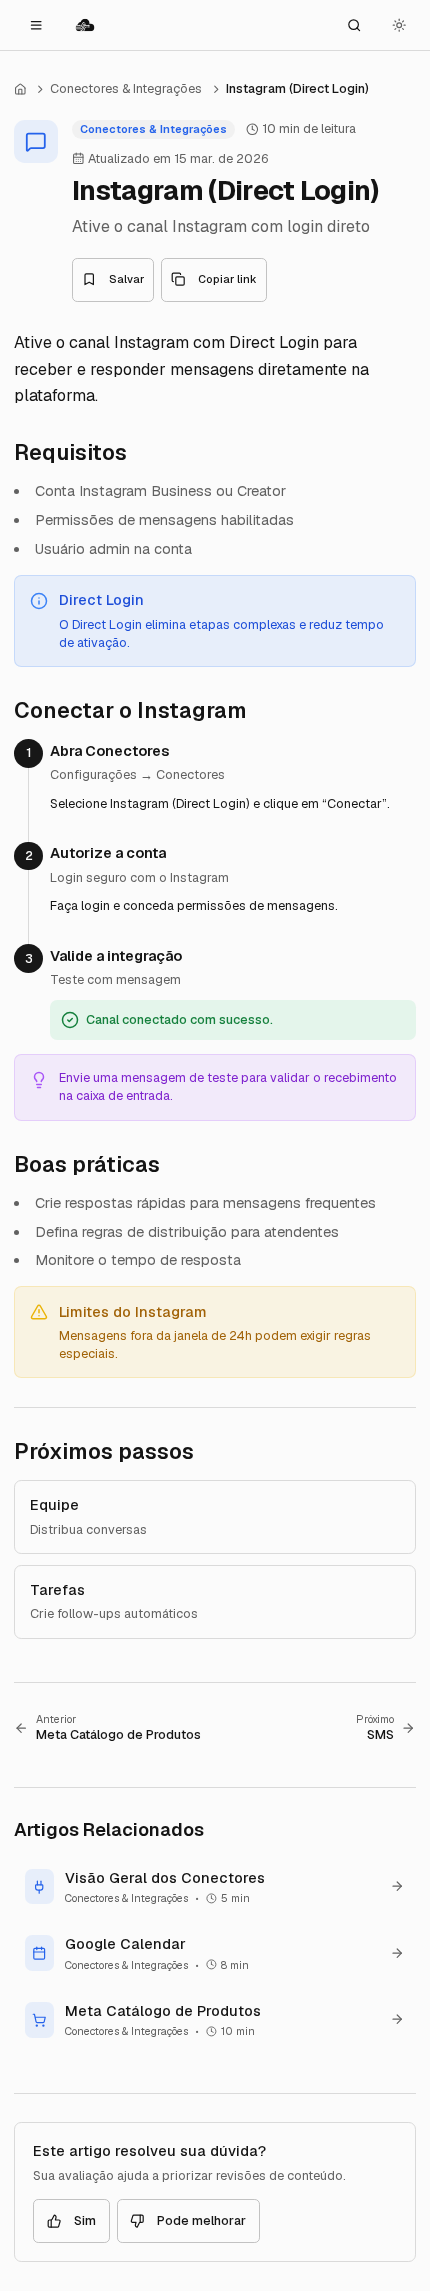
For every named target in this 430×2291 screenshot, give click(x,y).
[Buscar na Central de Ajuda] (354, 25)
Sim (85, 2220)
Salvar (126, 279)
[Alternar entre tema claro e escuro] (399, 25)
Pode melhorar (201, 2220)
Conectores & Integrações (126, 88)
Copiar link (227, 279)
